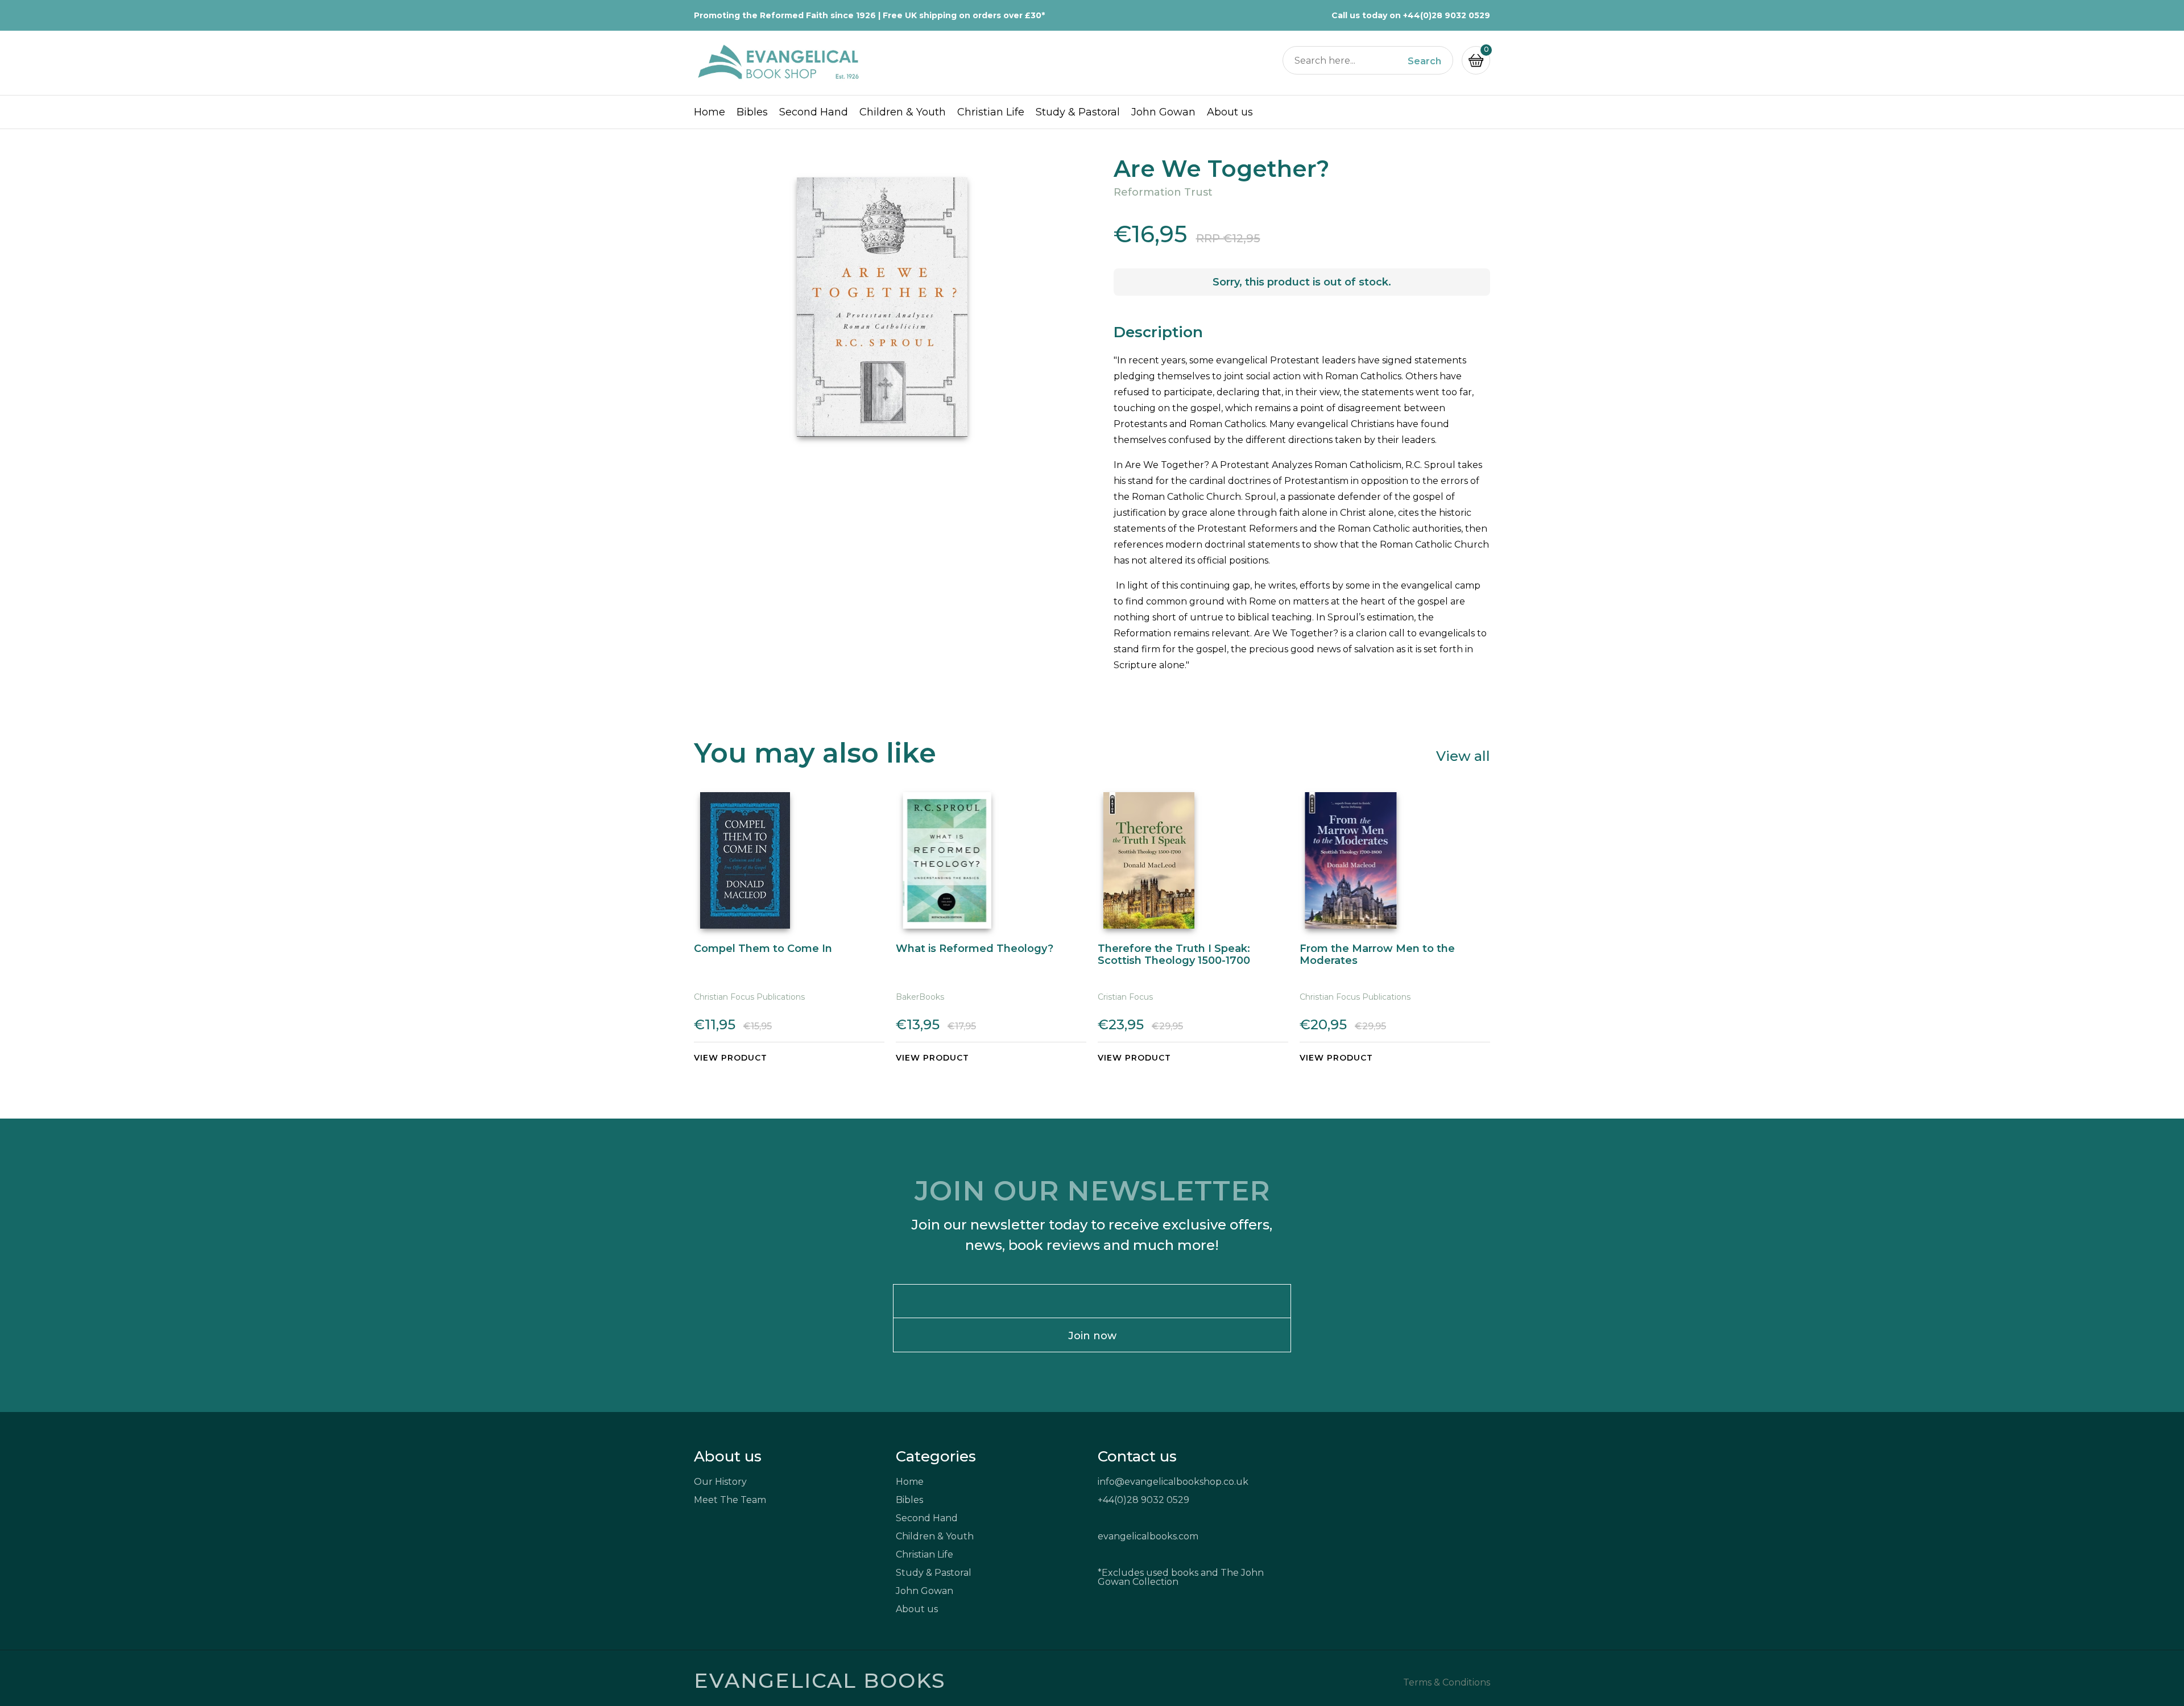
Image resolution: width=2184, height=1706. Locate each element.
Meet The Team (730, 1500)
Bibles (752, 112)
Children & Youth (903, 112)
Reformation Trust (1163, 192)
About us (1230, 112)
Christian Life (991, 112)
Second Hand (814, 112)
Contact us (1137, 1456)
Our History (720, 1482)
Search (1424, 61)
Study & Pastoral (1078, 112)
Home (710, 112)
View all (1463, 755)
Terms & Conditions (1447, 1683)
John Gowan (1163, 112)
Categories (936, 1456)
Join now (1092, 1336)
